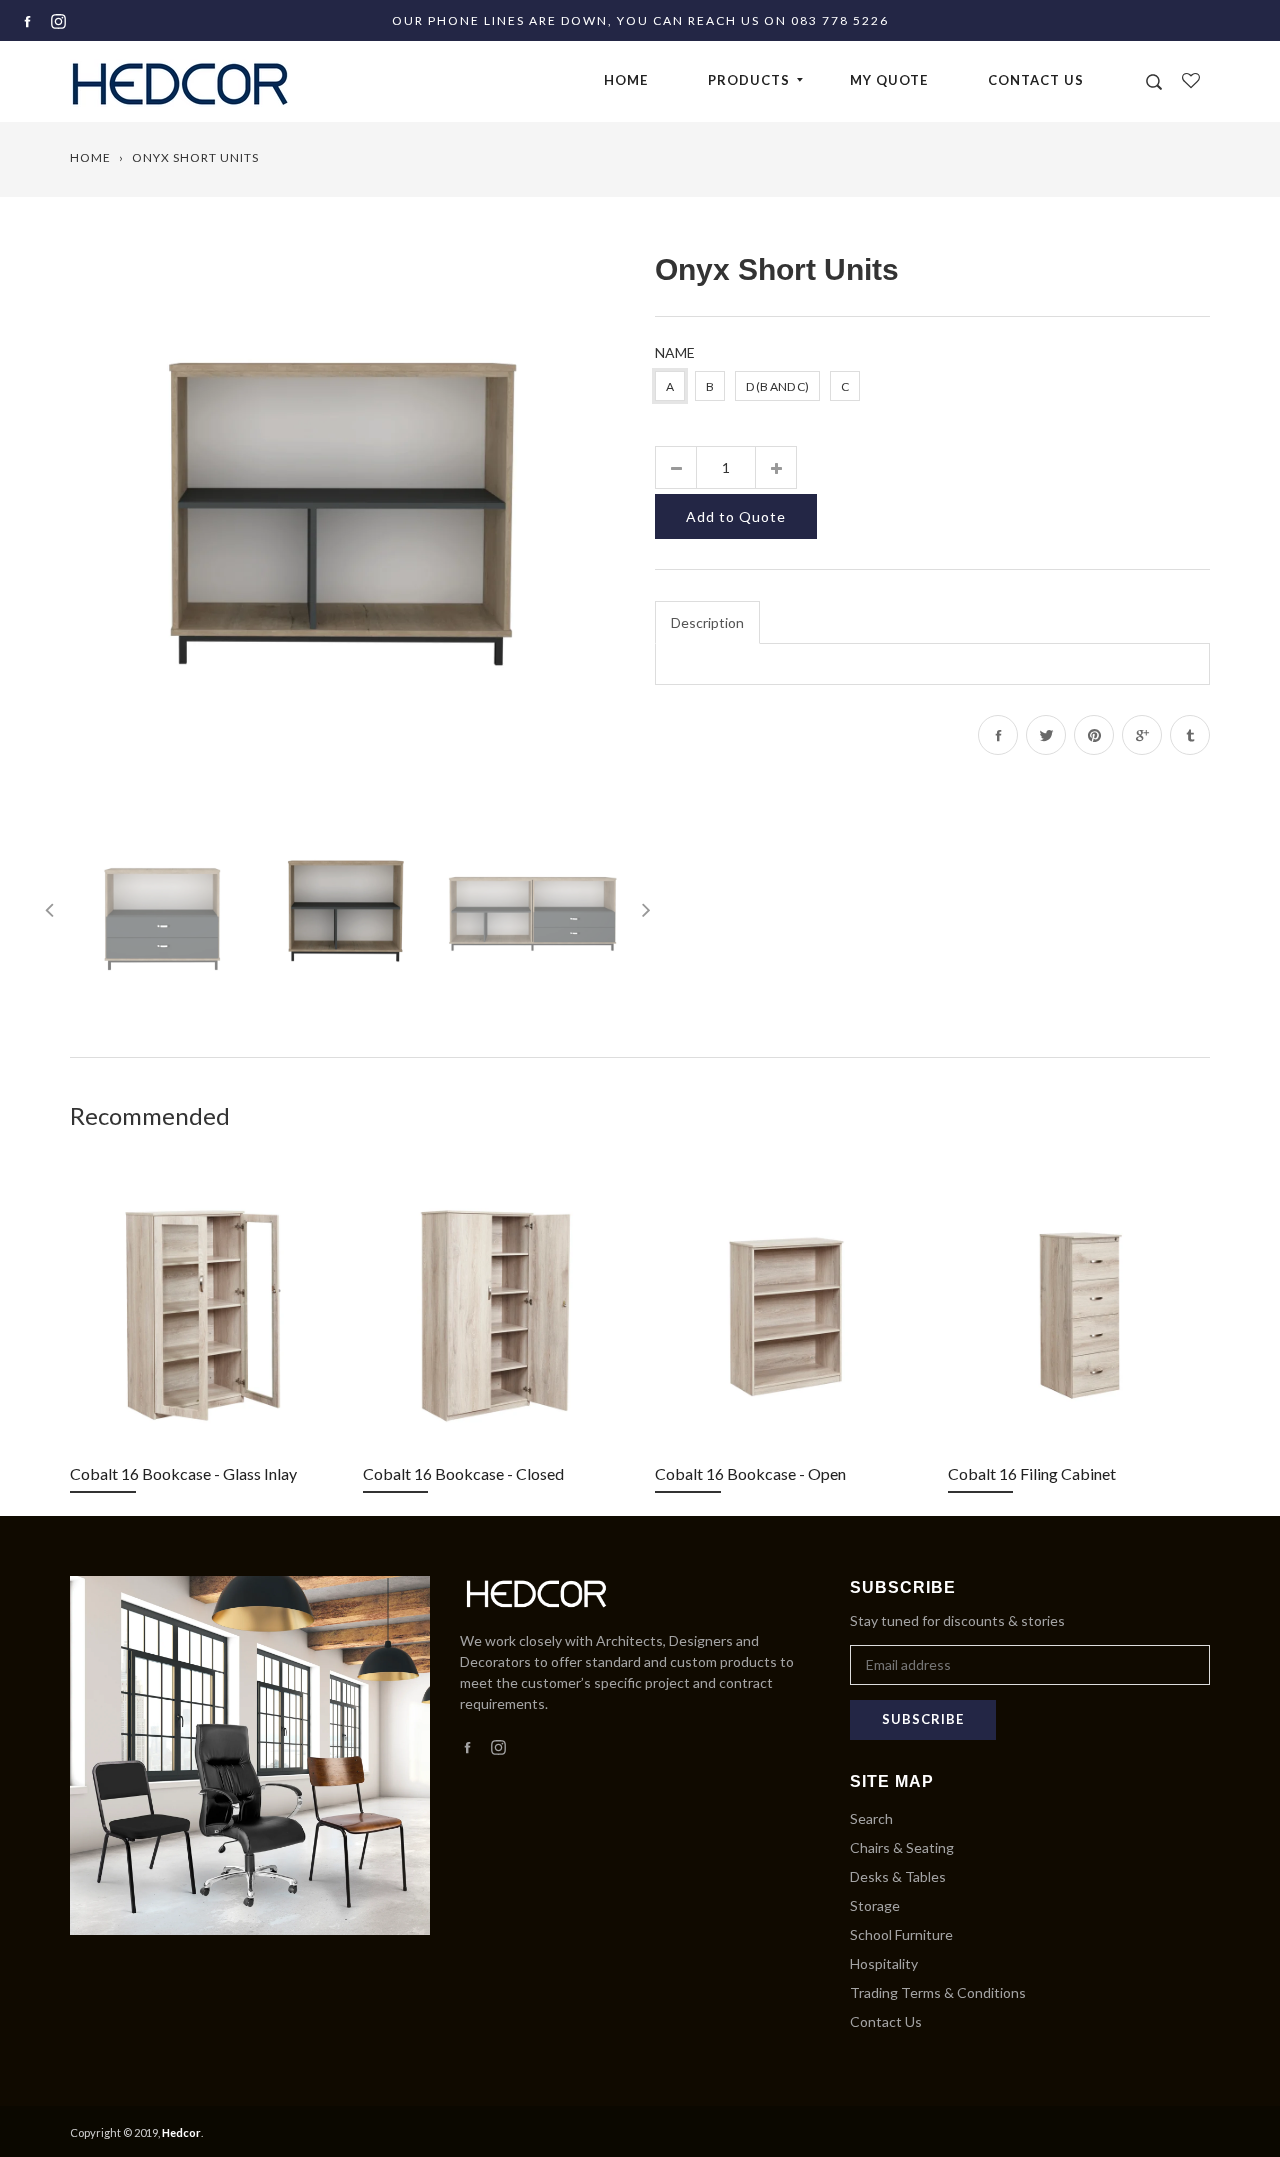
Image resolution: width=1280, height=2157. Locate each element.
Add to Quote (736, 516)
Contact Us (1036, 80)
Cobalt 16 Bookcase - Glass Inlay (183, 1473)
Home (626, 80)
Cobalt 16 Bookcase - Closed (463, 1473)
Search (871, 1818)
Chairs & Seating (902, 1847)
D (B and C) (777, 386)
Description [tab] (707, 622)
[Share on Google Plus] (1142, 735)
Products (749, 80)
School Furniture (901, 1934)
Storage (875, 1905)
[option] (347, 524)
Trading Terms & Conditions (938, 1992)
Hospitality (884, 1963)
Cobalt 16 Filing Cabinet (1032, 1473)
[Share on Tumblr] (1190, 735)
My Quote (889, 80)
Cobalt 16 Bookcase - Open (750, 1473)
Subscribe (923, 1719)
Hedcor (181, 2132)
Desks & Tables (898, 1876)
